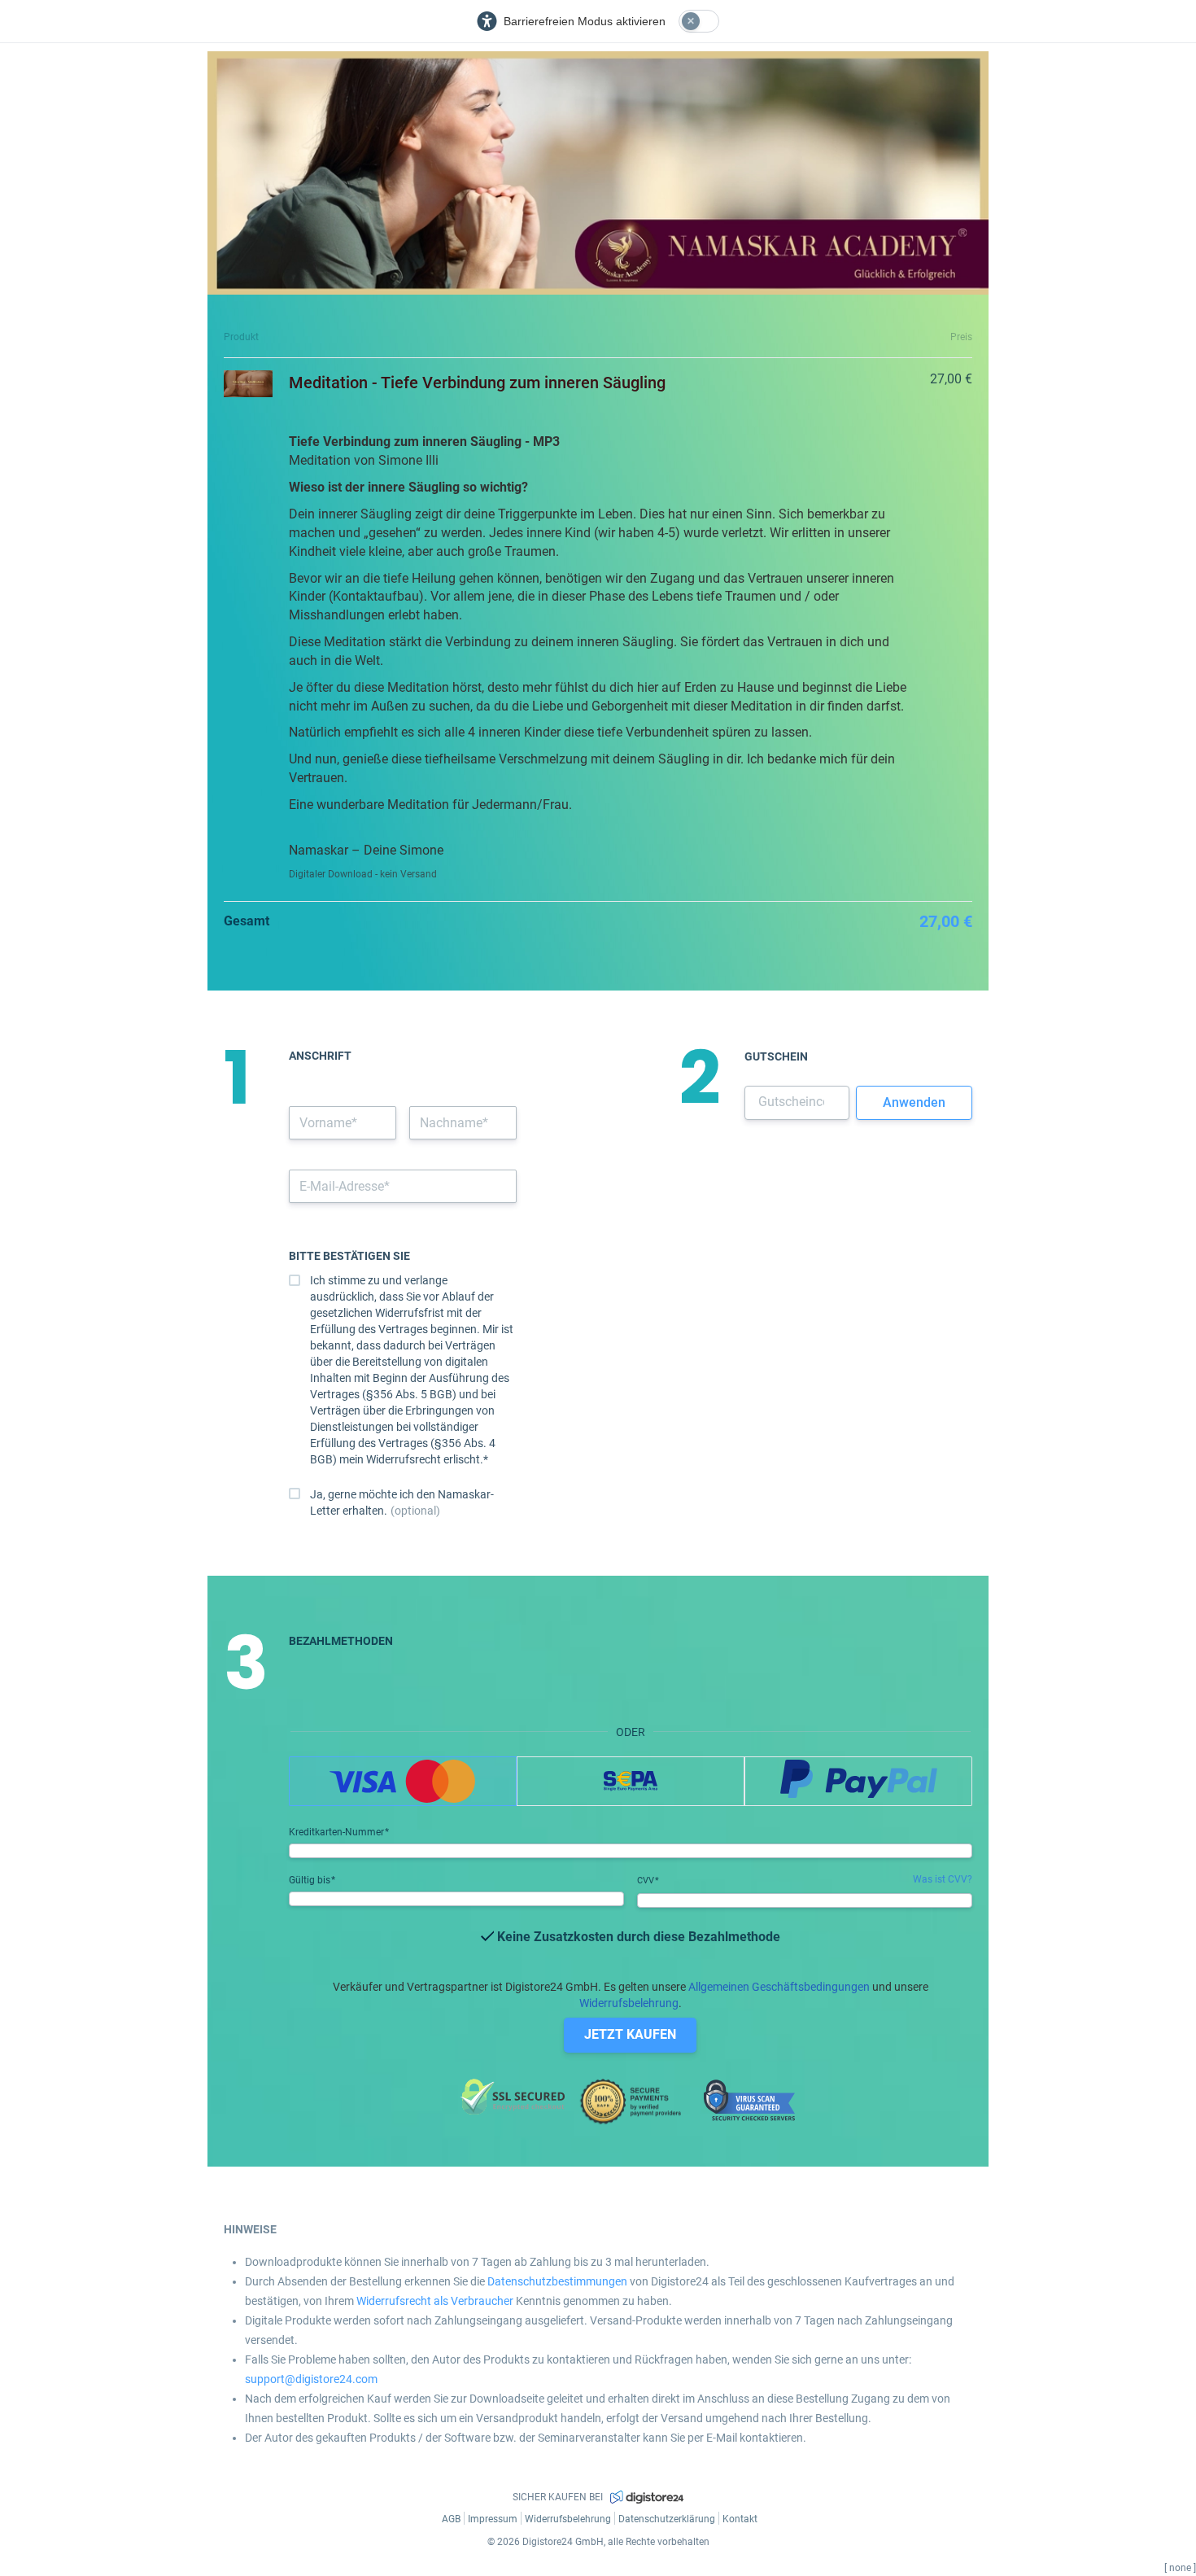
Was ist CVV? (943, 1879)
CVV (647, 1881)
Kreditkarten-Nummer (338, 1832)
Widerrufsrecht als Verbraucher (435, 2301)
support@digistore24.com (311, 2379)
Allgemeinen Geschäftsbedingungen (779, 1987)
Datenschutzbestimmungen (557, 2281)
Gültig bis (311, 1880)
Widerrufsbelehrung (629, 2003)
